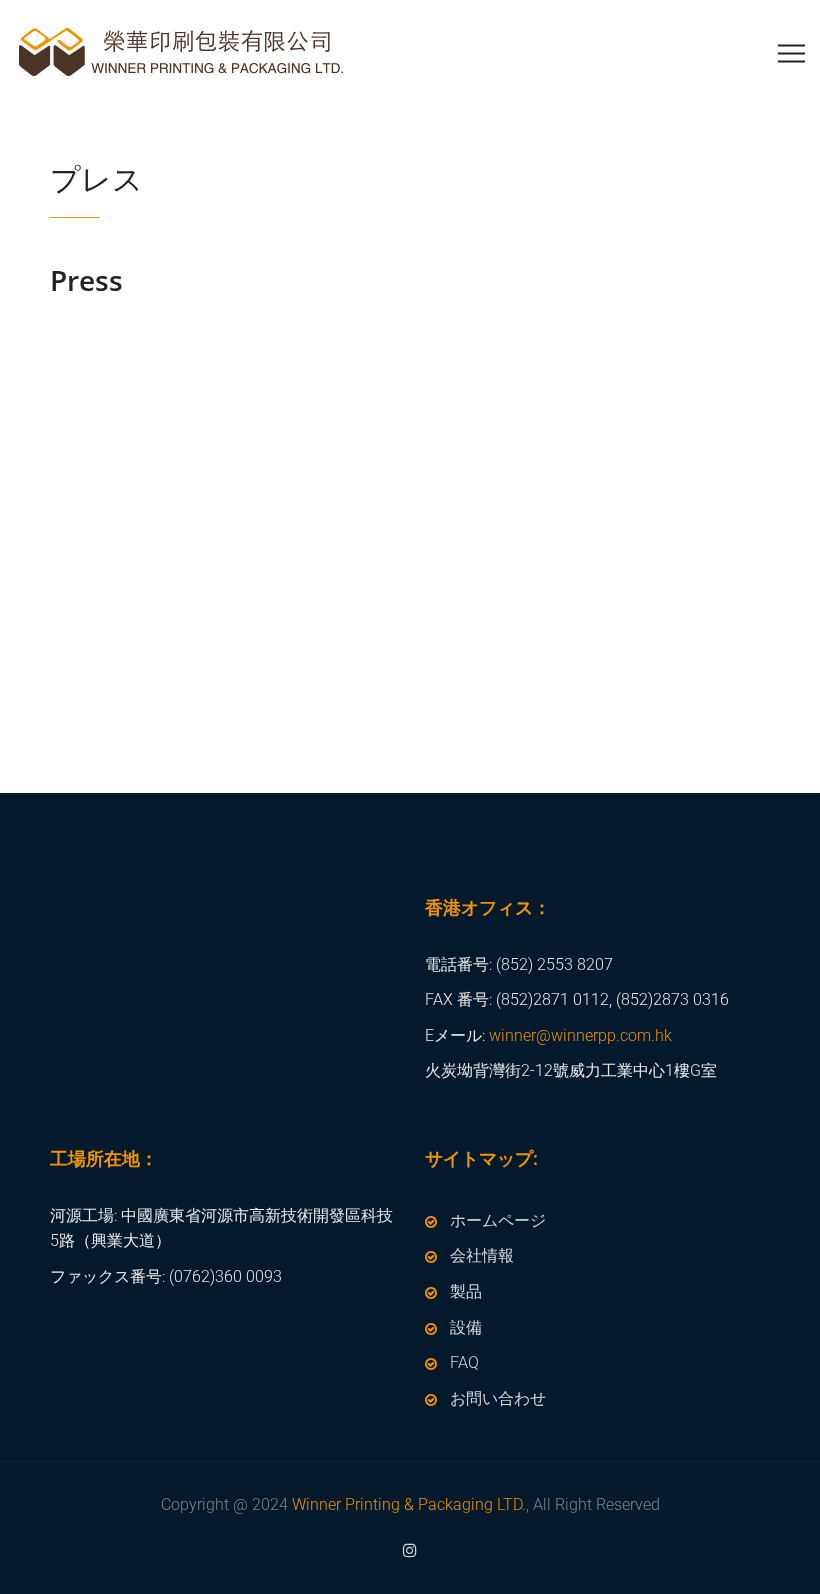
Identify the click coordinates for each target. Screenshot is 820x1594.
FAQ (464, 1362)
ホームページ (498, 1220)
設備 (466, 1327)
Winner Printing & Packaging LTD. (409, 1504)
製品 (466, 1291)
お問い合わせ (498, 1398)
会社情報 (482, 1255)
